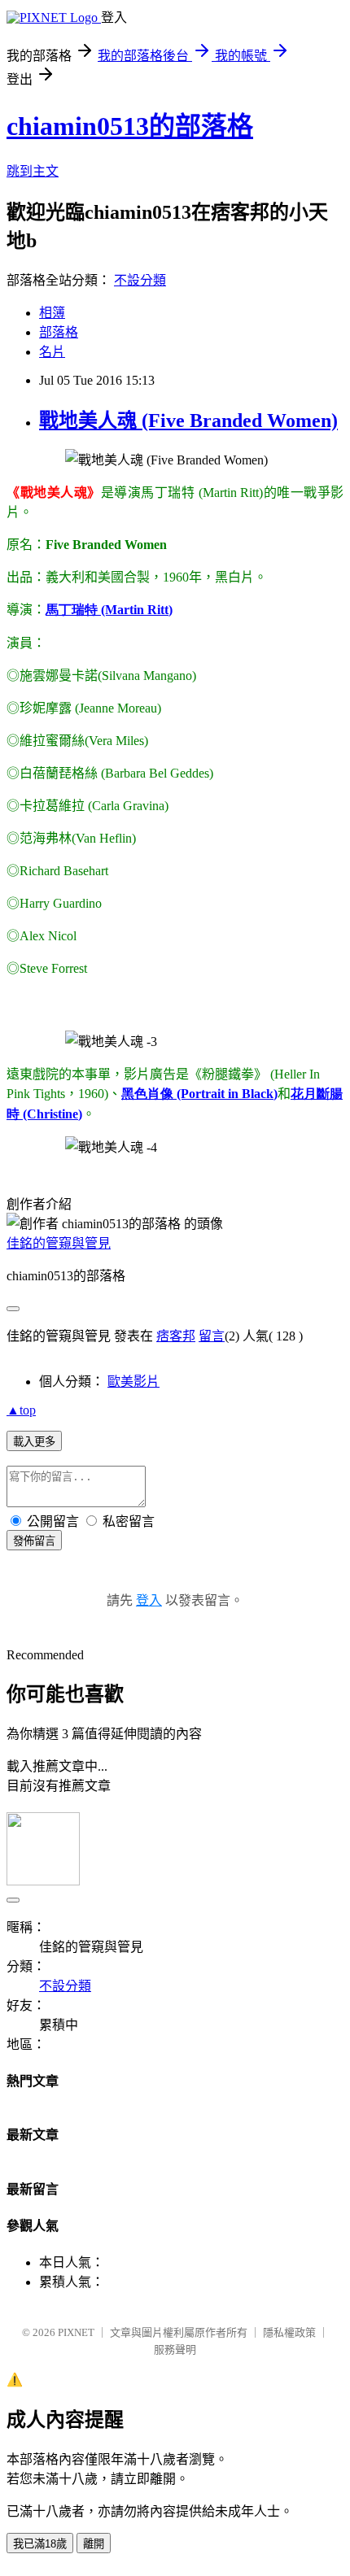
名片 (52, 352)
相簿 (52, 313)
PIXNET (76, 2332)
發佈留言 (34, 1541)
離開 (94, 2544)
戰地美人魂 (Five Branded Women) (188, 421)
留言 (212, 1336)
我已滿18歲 (40, 2544)
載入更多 (34, 1442)
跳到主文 (33, 171)
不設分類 (140, 280)
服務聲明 (175, 2349)
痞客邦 (176, 1336)
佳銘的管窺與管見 (59, 1243)
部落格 (59, 332)
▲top (21, 1410)
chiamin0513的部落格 (130, 126)
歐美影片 (133, 1382)
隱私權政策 (289, 2332)
